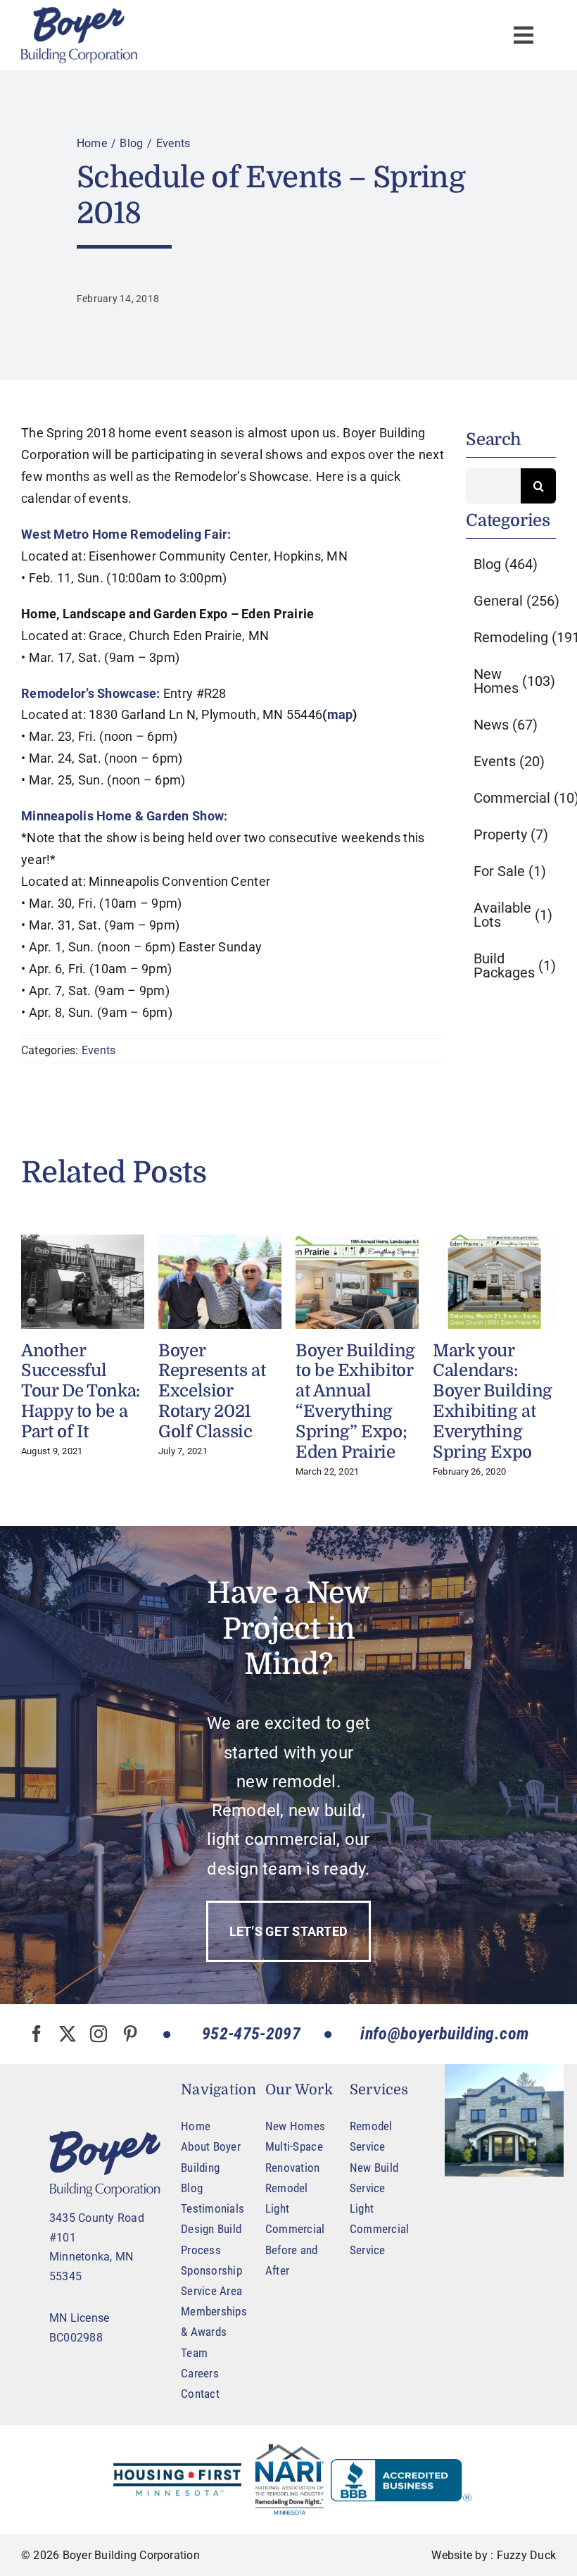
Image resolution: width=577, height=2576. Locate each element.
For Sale (510, 871)
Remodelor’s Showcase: (91, 693)
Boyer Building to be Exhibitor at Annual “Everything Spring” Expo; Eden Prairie (355, 1401)
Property (511, 834)
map (340, 714)
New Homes (514, 681)
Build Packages (515, 965)
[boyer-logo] (79, 35)
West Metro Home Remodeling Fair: (126, 534)
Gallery (82, 1282)
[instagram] (99, 2034)
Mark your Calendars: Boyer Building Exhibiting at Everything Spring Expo (493, 1401)
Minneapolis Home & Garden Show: (124, 816)
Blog (506, 564)
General (516, 601)
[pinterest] (130, 2034)
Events (99, 1050)
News (506, 725)
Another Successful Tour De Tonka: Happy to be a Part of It (81, 1391)
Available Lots (513, 915)
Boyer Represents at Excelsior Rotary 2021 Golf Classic (212, 1391)
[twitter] (68, 2034)
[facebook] (37, 2034)
